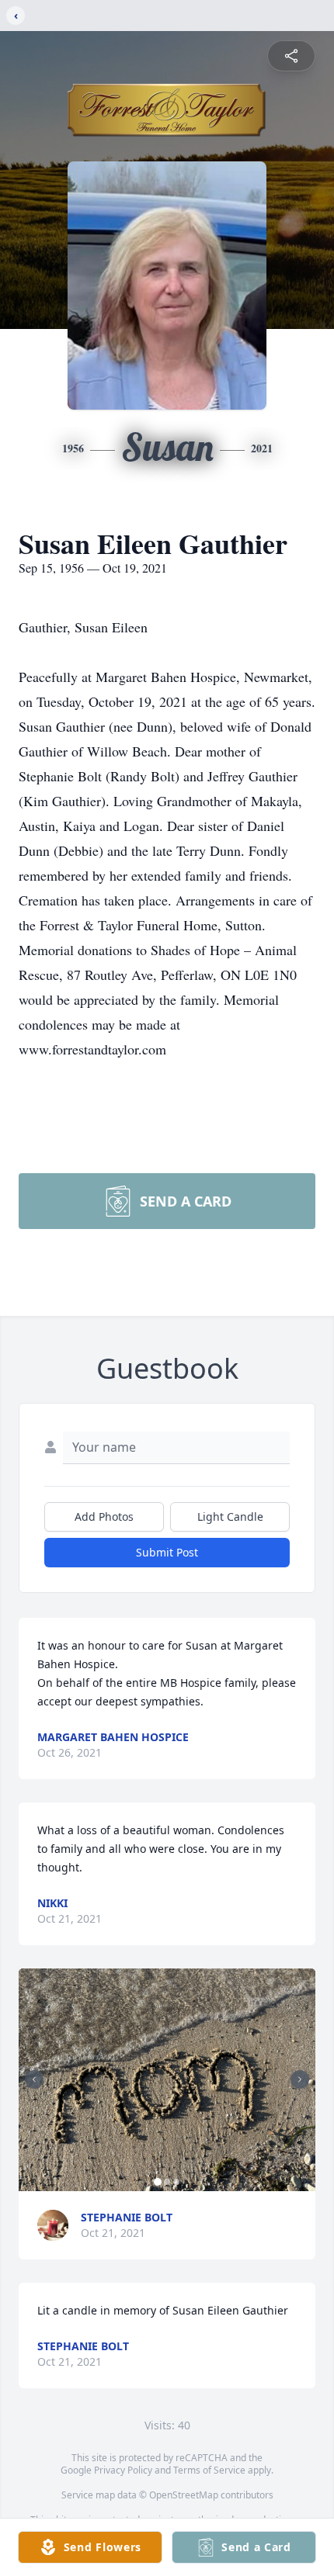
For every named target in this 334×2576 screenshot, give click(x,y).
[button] (167, 2080)
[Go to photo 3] (176, 2182)
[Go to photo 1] (158, 2182)
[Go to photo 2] (167, 2182)
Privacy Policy (123, 2470)
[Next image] (300, 2079)
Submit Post (167, 1552)
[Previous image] (34, 2079)
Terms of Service (209, 2470)
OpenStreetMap (184, 2495)
